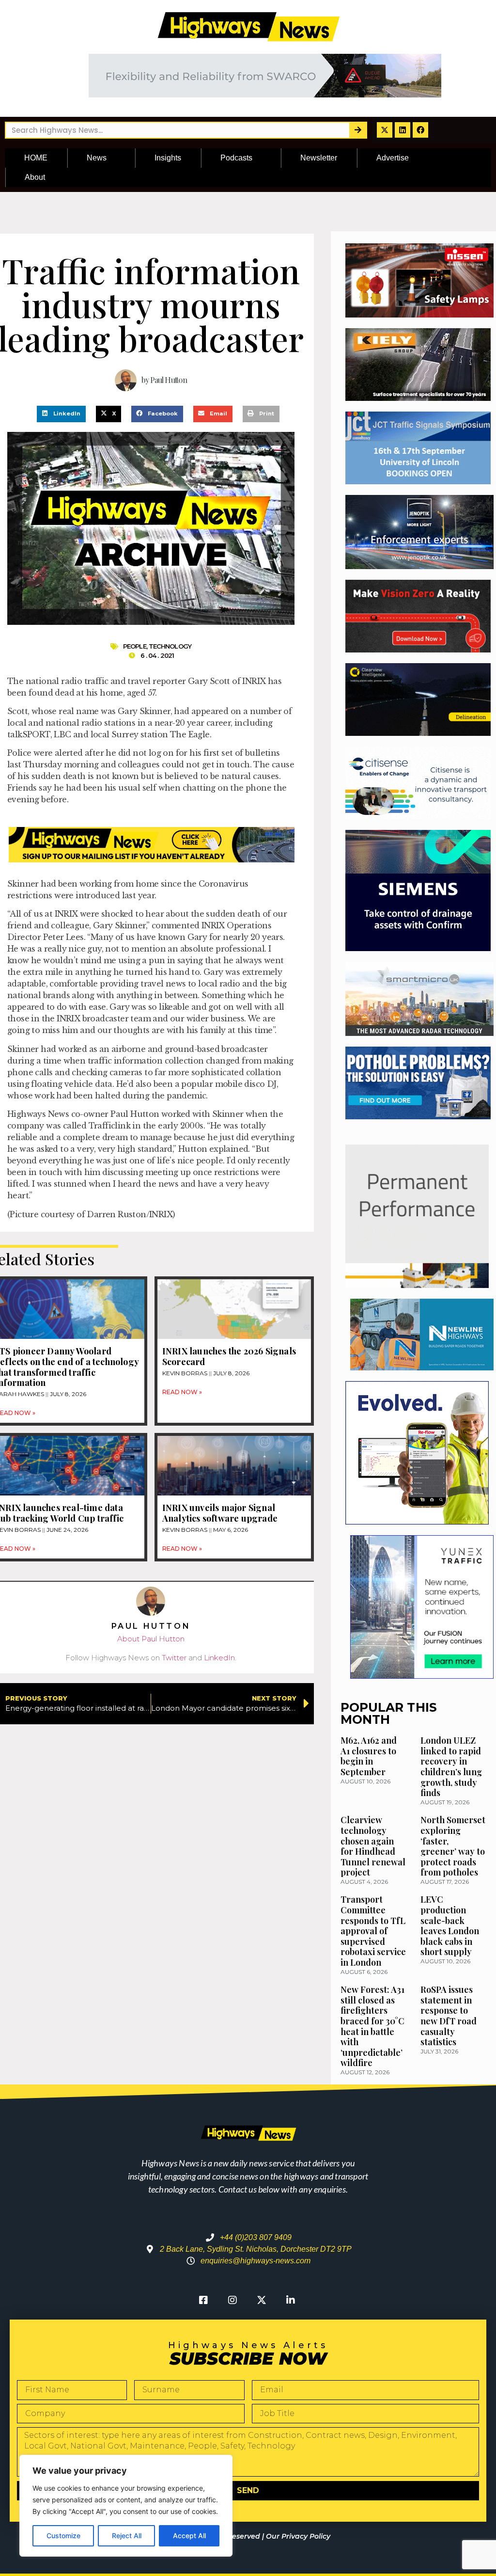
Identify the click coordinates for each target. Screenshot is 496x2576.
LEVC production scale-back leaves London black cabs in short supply (450, 1925)
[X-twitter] (385, 130)
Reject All (127, 2536)
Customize (63, 2536)
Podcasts (236, 158)
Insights (168, 158)
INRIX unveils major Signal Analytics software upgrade (220, 1513)
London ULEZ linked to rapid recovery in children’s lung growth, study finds (451, 1766)
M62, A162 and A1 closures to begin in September (369, 1756)
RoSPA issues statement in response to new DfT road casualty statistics (449, 2016)
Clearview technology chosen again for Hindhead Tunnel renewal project (373, 1846)
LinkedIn (219, 1658)
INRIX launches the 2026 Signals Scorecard (229, 1356)
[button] (61, 414)
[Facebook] (420, 130)
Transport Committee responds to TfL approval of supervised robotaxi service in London (373, 1931)
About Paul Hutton (151, 1639)
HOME (36, 158)
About (35, 177)
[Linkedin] (403, 130)
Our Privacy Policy (298, 2536)
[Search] (358, 130)
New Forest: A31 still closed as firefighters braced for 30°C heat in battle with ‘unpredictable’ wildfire (372, 2026)
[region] (126, 2506)
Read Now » (182, 1392)
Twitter (174, 1658)
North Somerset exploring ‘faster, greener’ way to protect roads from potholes (453, 1846)
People (135, 646)
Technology (170, 646)
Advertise (393, 158)
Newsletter (319, 158)
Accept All (189, 2536)
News (97, 158)
